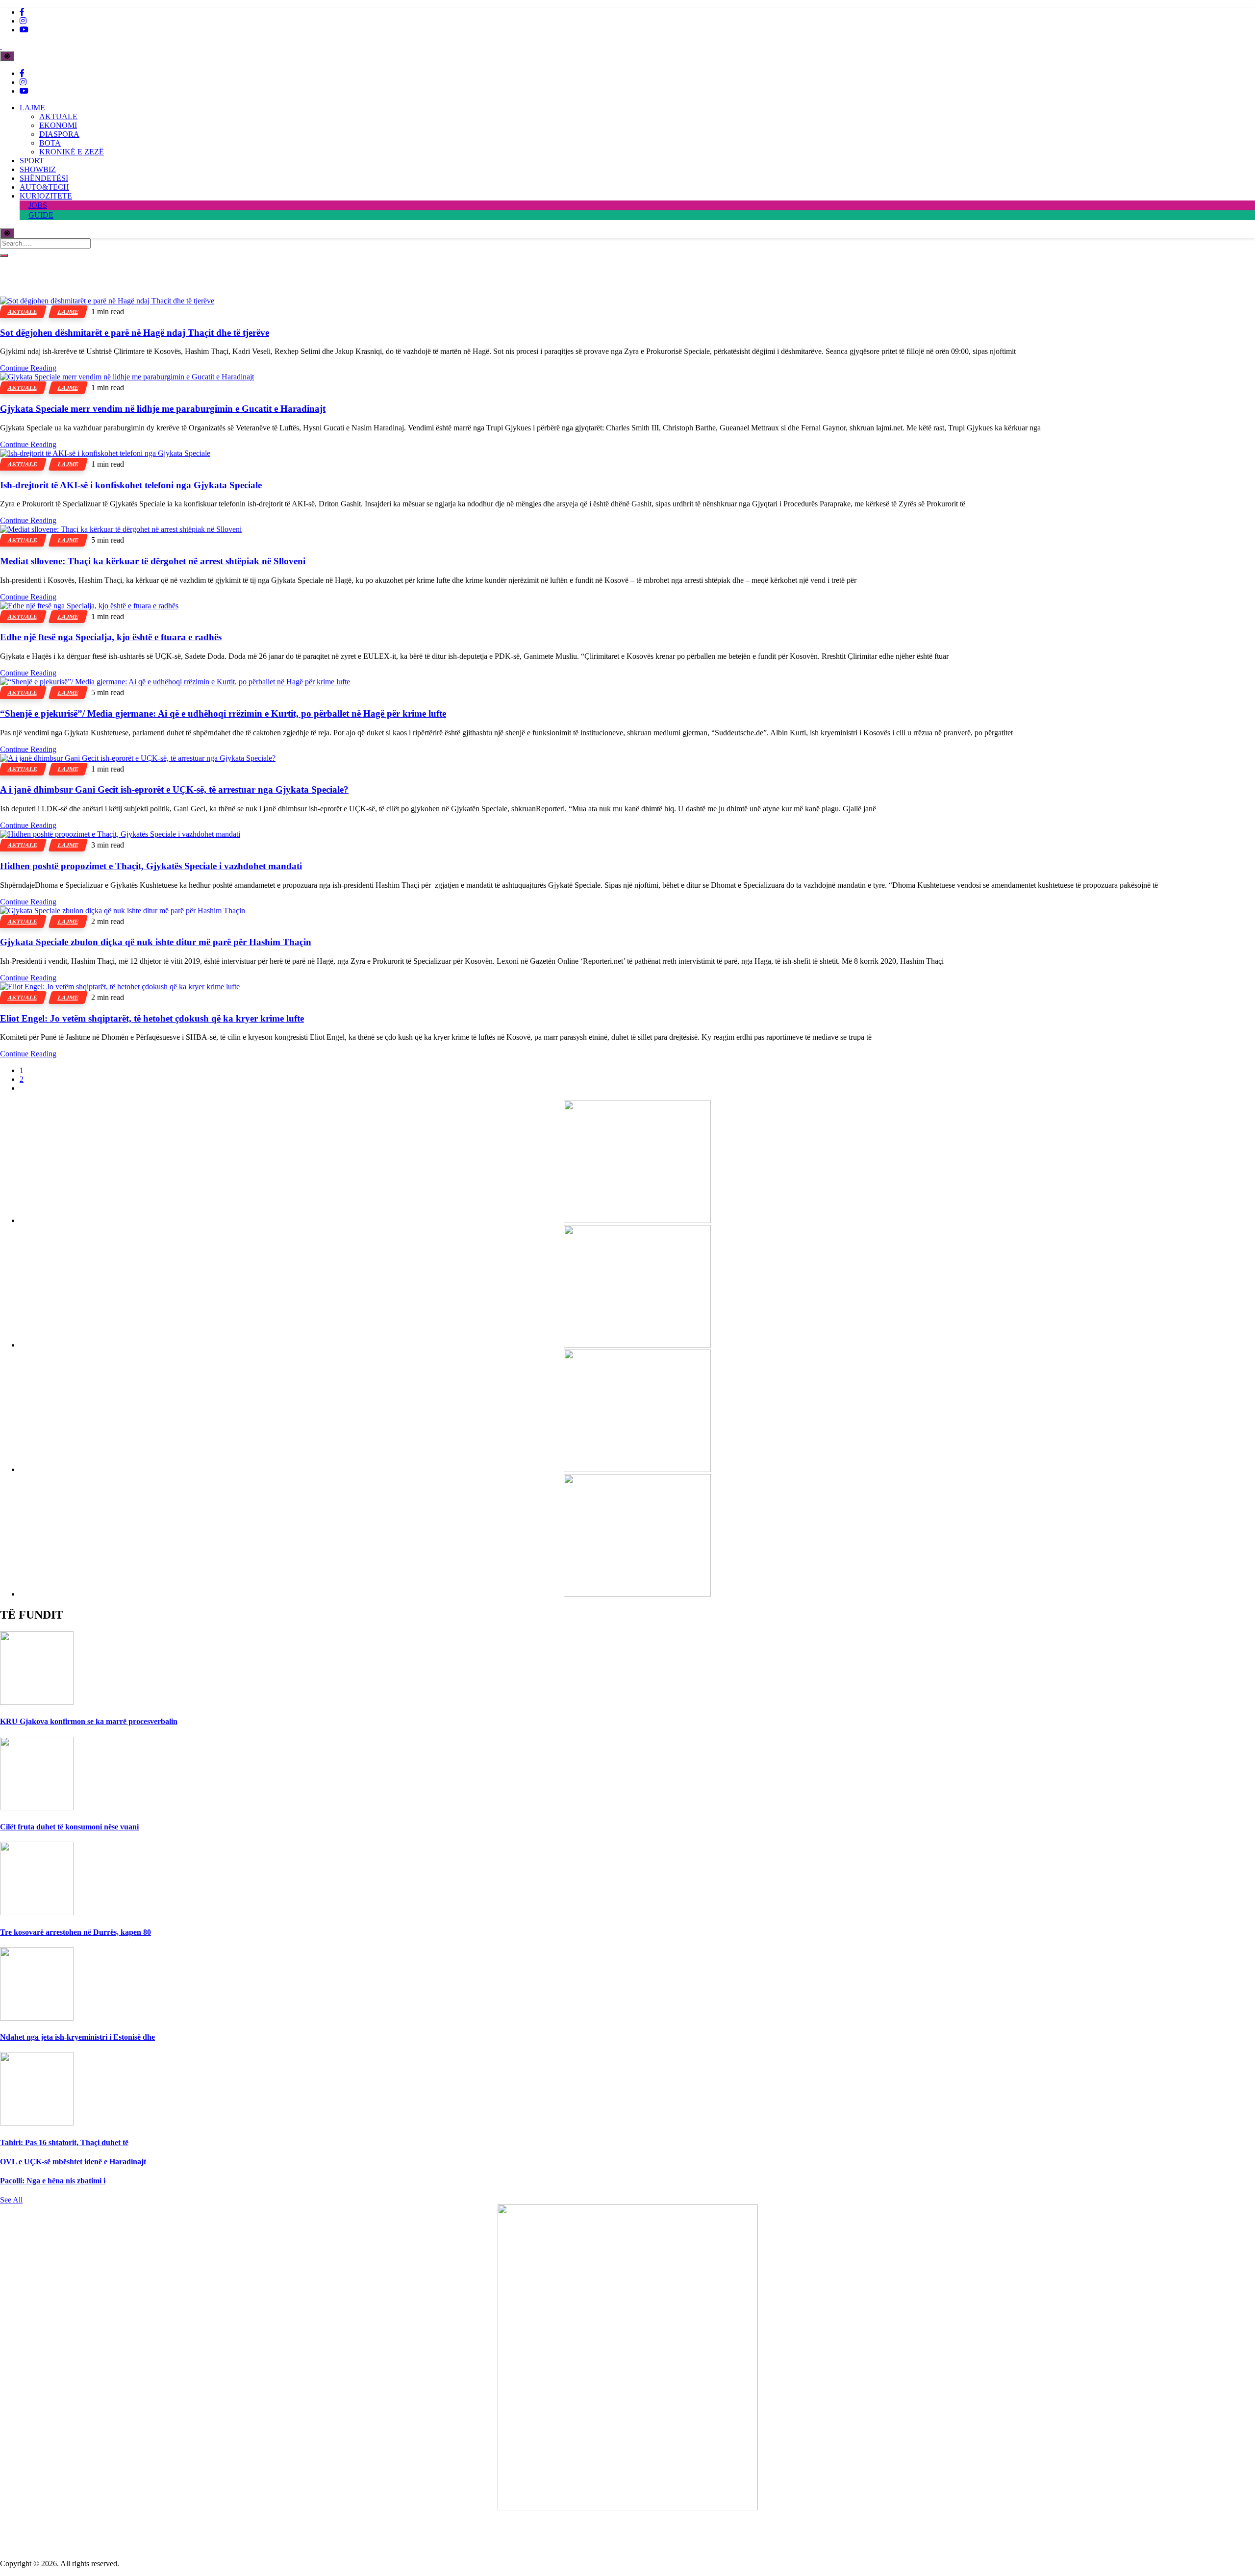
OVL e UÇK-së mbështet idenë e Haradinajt (73, 2162)
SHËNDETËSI (44, 178)
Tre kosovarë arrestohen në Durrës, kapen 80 (75, 1932)
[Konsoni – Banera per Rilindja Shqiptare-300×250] (637, 1469)
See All (11, 2200)
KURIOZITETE (46, 196)
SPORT (32, 161)
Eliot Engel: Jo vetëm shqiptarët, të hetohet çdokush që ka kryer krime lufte (152, 1018)
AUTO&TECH (44, 187)
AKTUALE (58, 116)
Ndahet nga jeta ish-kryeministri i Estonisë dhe (77, 2037)
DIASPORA (59, 134)
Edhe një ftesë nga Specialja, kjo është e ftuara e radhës (111, 637)
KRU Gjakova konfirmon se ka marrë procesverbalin (89, 1721)
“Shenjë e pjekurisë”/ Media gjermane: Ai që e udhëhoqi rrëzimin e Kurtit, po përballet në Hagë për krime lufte (223, 713)
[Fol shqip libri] (628, 2508)
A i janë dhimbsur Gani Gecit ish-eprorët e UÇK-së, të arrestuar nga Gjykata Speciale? (174, 789)
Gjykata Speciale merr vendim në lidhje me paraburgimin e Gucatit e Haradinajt (163, 409)
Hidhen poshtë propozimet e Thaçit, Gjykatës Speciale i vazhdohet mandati (151, 866)
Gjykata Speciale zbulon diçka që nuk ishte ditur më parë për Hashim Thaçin (156, 942)
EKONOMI (58, 125)
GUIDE (41, 215)
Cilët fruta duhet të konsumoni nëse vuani (69, 1827)
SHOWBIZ (38, 169)
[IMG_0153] (637, 1594)
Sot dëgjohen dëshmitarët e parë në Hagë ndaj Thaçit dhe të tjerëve (135, 333)
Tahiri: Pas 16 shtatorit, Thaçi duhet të (64, 2142)
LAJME (32, 108)
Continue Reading (28, 368)
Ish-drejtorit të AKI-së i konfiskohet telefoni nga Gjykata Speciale (131, 485)
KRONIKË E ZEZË (72, 152)
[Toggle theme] (7, 56)
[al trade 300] (637, 1220)
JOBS (38, 205)
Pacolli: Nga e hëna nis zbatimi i (53, 2181)
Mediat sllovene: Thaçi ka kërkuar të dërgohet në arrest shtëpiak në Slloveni (153, 561)
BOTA (50, 143)
